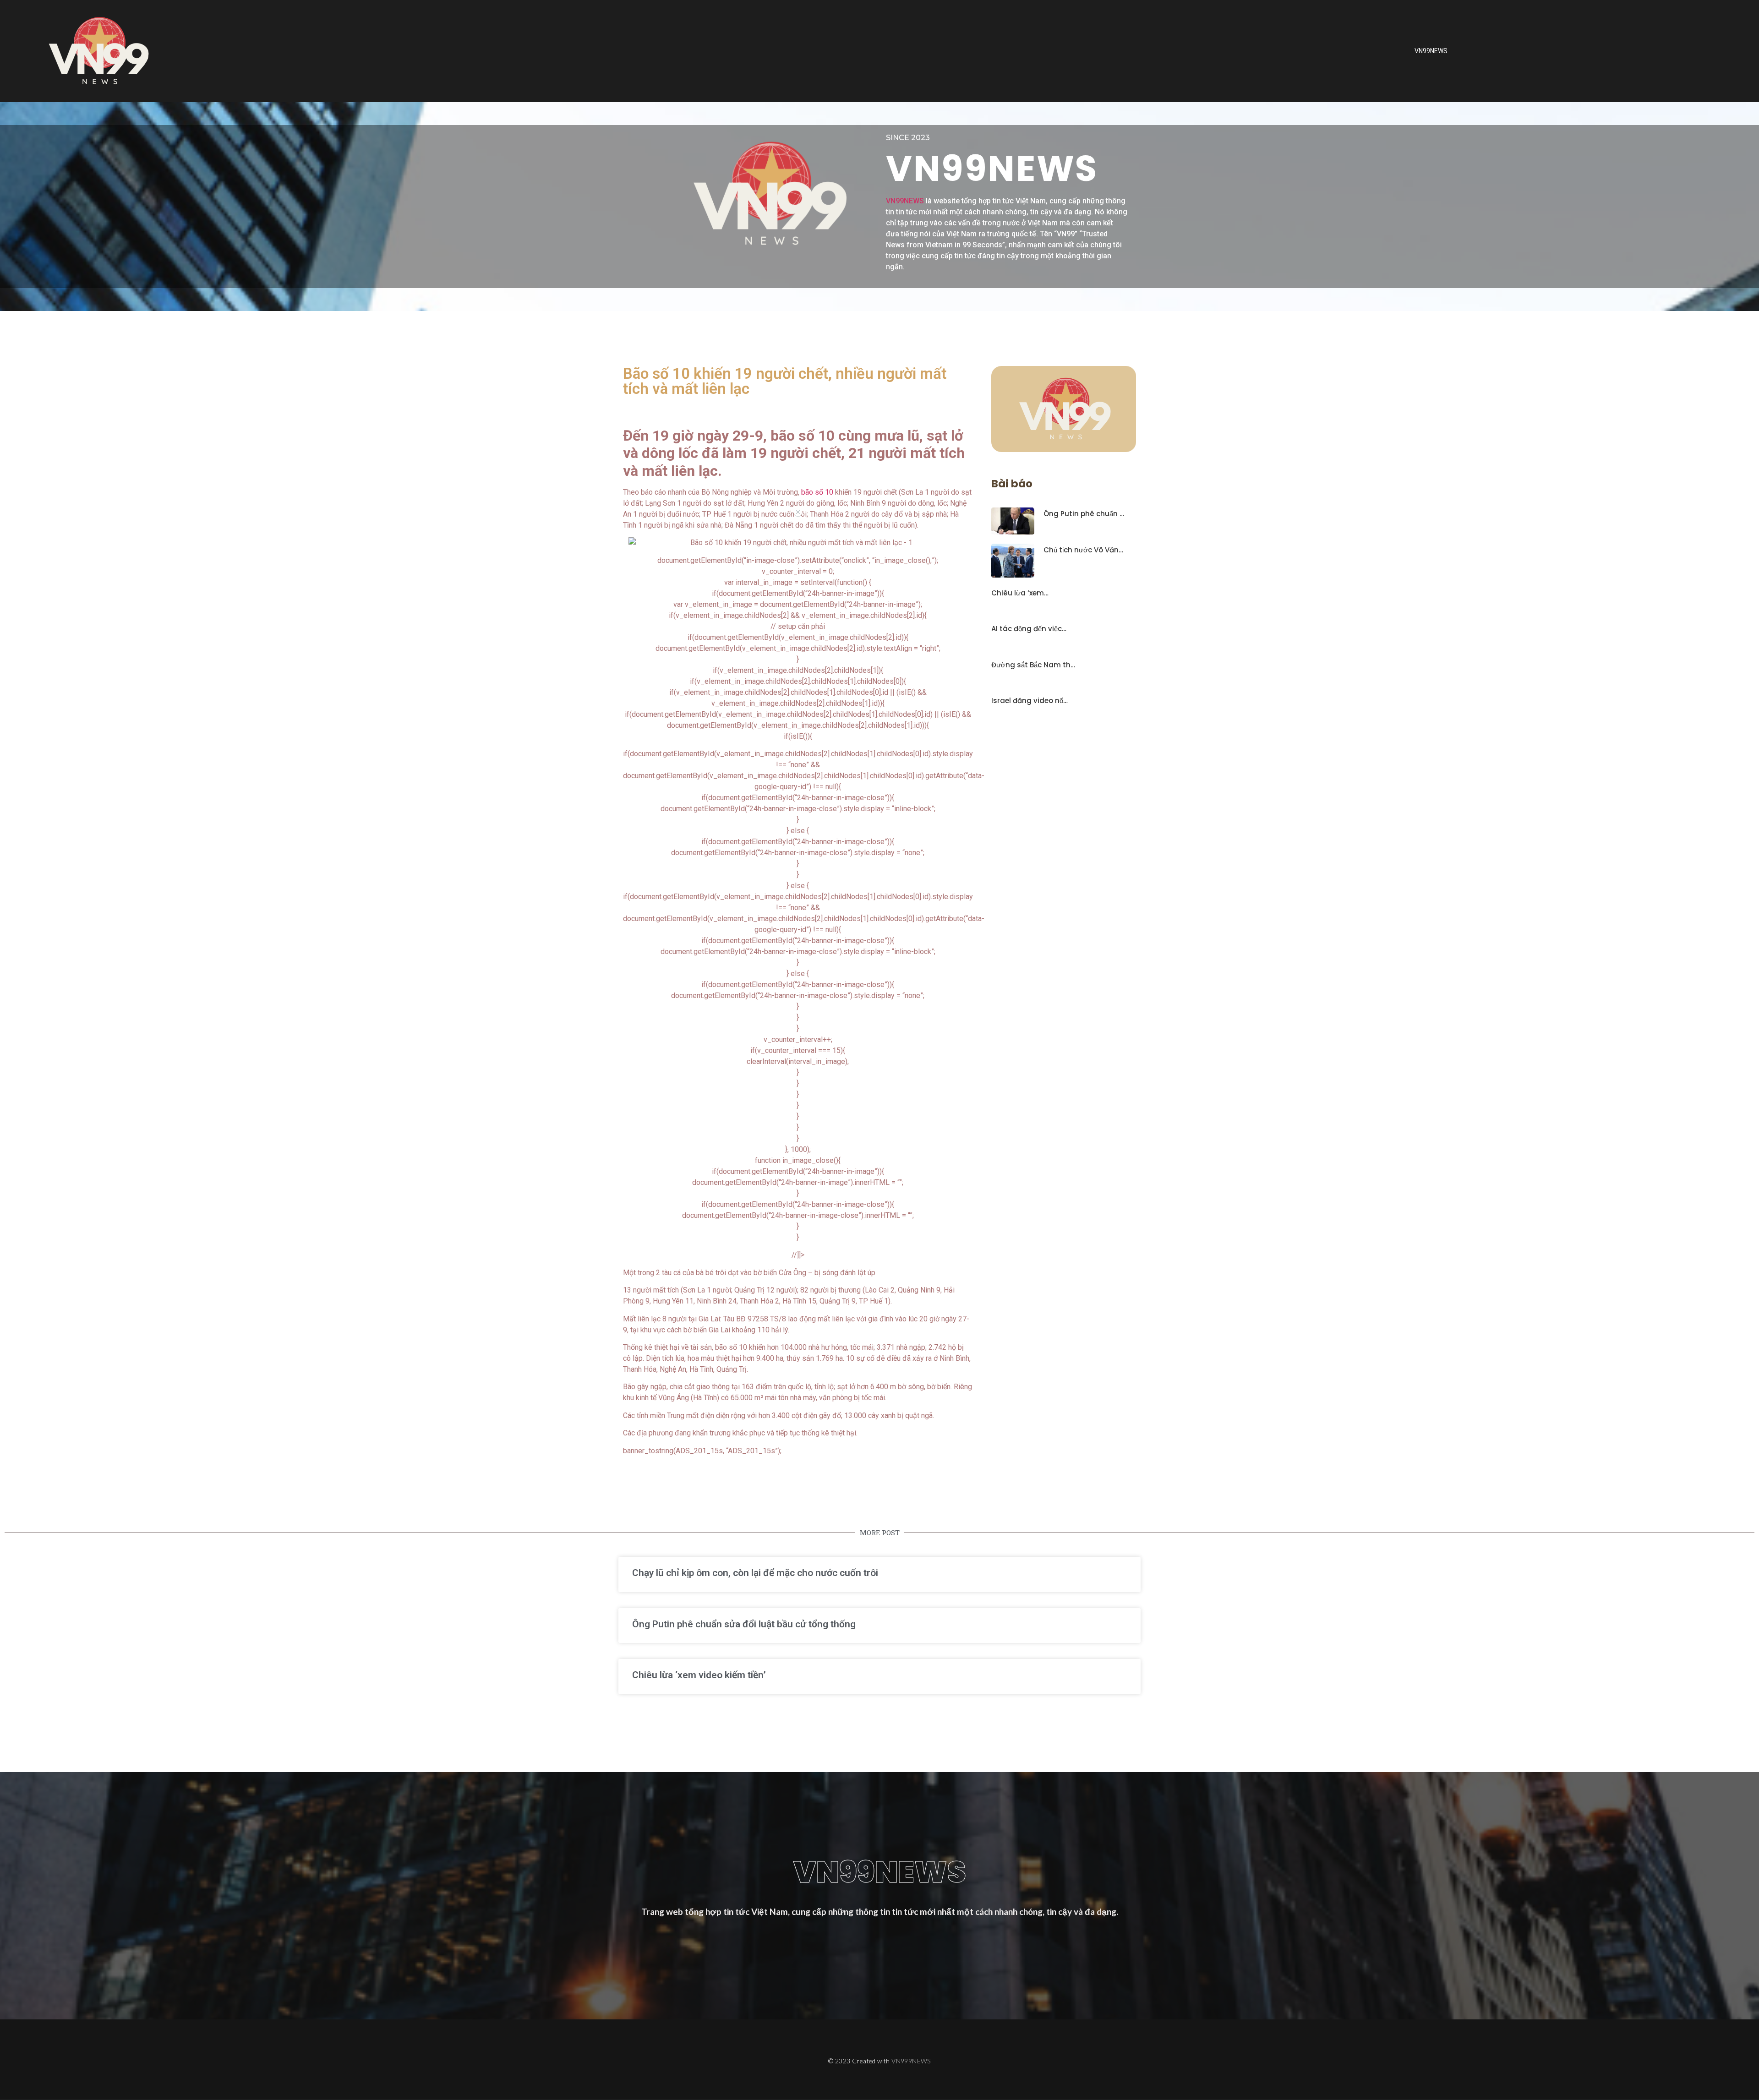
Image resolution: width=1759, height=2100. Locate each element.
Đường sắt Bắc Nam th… (1033, 665)
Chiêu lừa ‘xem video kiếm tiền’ (699, 1675)
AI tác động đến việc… (1029, 629)
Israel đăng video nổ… (1030, 701)
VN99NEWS (1431, 51)
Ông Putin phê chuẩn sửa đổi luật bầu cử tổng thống (744, 1624)
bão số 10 (816, 492)
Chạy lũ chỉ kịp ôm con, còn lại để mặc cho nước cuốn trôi (755, 1573)
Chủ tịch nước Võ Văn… (1083, 550)
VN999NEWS (911, 2061)
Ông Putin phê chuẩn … (1084, 514)
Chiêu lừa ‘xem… (1020, 593)
